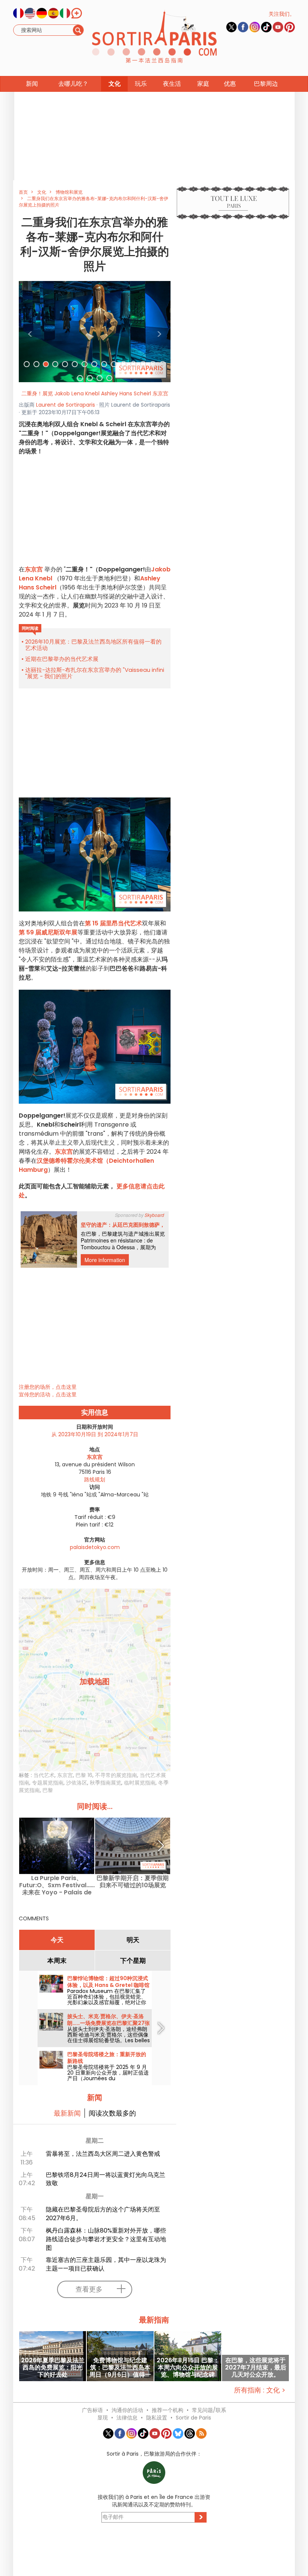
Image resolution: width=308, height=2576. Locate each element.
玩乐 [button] (141, 84)
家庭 (203, 84)
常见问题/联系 (209, 2410)
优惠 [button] (230, 84)
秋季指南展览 (106, 1783)
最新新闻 (67, 2113)
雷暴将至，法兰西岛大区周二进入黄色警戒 (103, 2154)
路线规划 (95, 1479)
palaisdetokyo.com (95, 1547)
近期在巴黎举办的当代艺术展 (62, 659)
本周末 (57, 1961)
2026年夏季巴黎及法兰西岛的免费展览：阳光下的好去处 (53, 2367)
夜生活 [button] (172, 84)
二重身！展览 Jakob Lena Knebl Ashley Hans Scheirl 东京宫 (95, 393)
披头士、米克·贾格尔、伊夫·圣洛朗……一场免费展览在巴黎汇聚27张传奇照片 (109, 2023)
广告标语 (92, 2410)
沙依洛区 (77, 1783)
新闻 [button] (32, 84)
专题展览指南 (48, 1783)
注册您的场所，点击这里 (48, 1387)
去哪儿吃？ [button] (73, 84)
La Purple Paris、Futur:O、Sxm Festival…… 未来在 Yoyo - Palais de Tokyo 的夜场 (57, 1885)
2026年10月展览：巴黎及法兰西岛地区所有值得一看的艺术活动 (93, 645)
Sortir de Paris (193, 2418)
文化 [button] (115, 84)
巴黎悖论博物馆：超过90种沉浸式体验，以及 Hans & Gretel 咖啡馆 (108, 1982)
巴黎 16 (84, 1775)
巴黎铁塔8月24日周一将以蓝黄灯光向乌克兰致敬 (106, 2179)
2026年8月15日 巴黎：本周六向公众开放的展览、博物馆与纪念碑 (188, 2367)
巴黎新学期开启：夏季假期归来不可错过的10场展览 (133, 1882)
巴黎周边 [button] (266, 84)
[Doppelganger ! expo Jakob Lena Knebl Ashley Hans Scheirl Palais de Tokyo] (95, 331)
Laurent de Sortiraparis (66, 405)
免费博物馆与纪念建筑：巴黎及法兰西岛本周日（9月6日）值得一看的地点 (120, 2367)
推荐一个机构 (168, 2410)
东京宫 (35, 569)
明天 (133, 1940)
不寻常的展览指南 (116, 1775)
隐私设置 (157, 2418)
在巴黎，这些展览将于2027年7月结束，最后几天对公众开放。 (256, 2367)
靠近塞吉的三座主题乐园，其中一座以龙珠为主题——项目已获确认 (106, 2264)
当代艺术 (44, 1775)
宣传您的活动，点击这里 (48, 1394)
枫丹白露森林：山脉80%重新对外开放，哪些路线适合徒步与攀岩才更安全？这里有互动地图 (106, 2239)
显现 (103, 2418)
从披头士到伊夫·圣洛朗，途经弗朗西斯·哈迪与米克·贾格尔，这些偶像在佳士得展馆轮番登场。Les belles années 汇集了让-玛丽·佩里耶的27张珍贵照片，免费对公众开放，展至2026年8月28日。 (109, 2043)
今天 (57, 1940)
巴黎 (48, 1790)
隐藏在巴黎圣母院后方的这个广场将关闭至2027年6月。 (103, 2214)
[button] (30, 332)
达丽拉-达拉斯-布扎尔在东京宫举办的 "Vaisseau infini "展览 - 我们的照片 (95, 673)
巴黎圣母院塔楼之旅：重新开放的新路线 (107, 2058)
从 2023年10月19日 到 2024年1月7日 (95, 1434)
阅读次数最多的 (112, 2113)
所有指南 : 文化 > (260, 2390)
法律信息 (127, 2418)
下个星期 (133, 1961)
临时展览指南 (140, 1783)
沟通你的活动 (127, 2410)
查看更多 (89, 2289)
